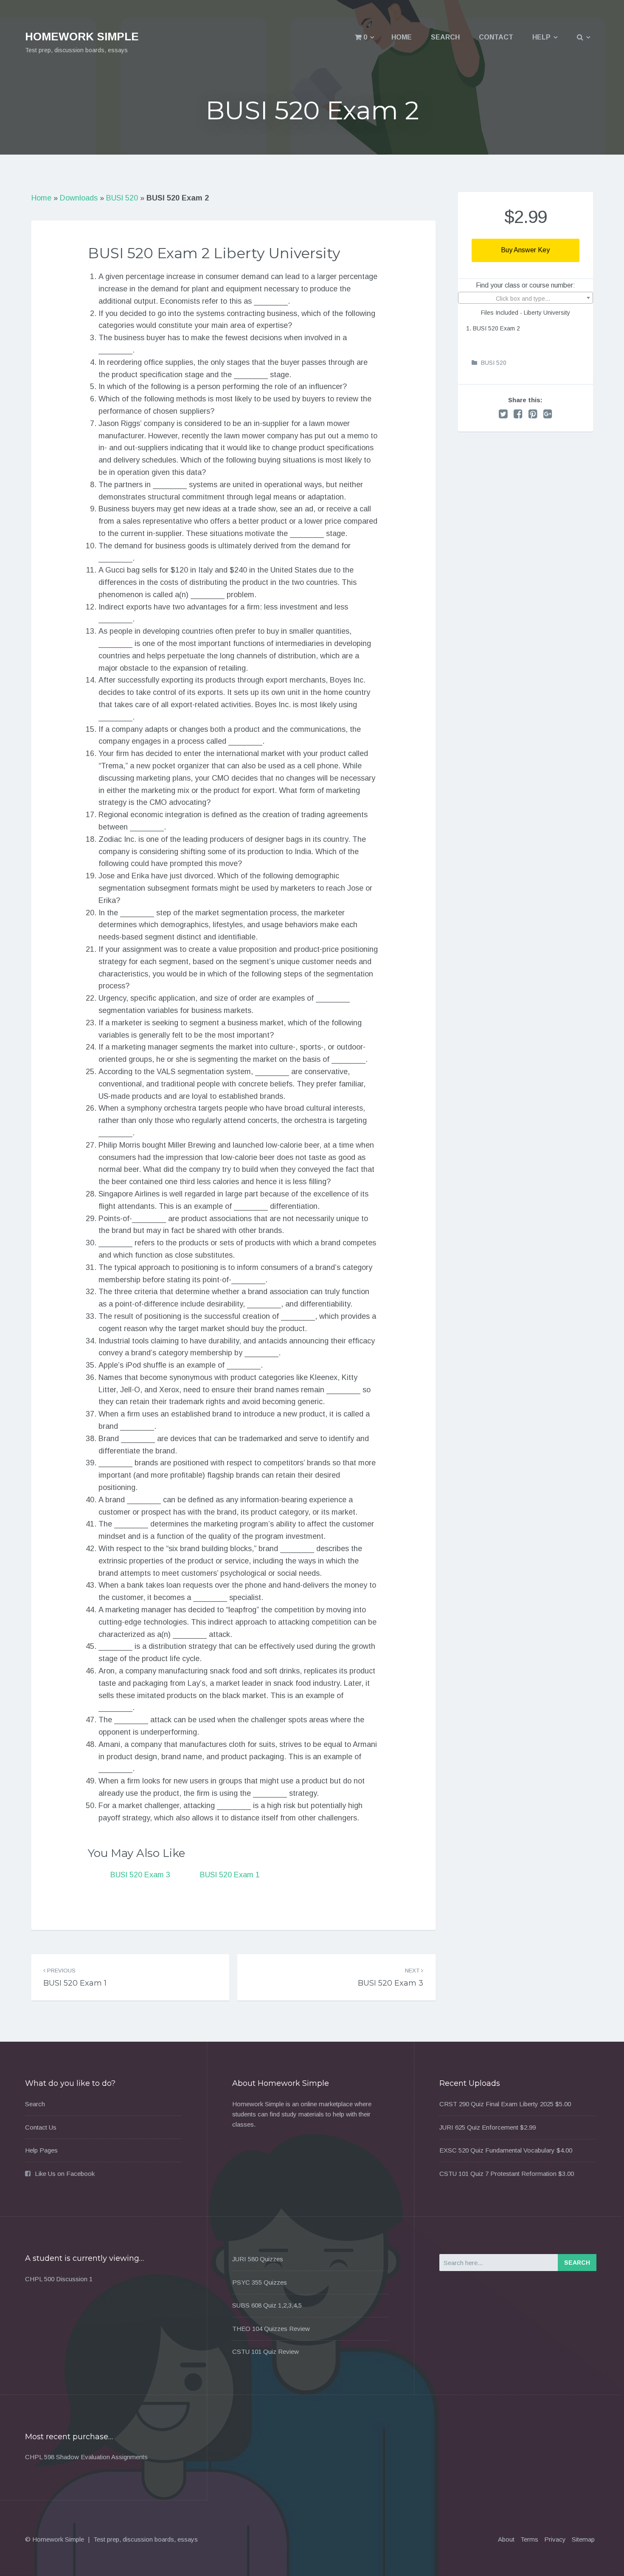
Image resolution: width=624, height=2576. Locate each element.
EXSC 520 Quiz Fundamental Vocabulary (497, 2150)
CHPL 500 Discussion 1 (59, 2279)
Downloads (79, 198)
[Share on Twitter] (503, 414)
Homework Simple (82, 37)
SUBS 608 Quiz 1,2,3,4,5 (267, 2305)
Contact (496, 37)
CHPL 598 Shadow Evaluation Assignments (86, 2457)
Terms (529, 2539)
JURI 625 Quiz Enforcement (479, 2127)
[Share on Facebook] (518, 414)
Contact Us (41, 2127)
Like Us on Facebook (65, 2174)
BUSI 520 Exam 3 (140, 1875)
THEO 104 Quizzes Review (271, 2329)
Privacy (555, 2539)
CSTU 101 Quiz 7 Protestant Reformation (498, 2174)
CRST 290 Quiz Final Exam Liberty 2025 (496, 2104)
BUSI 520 (122, 198)
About (506, 2539)
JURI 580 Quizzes (258, 2259)
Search (445, 37)
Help (541, 37)
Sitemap (583, 2539)
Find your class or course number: (526, 285)
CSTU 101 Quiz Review (266, 2352)
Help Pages (41, 2150)
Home (402, 37)
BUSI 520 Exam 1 (230, 1875)
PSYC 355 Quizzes (260, 2282)
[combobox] (526, 298)
